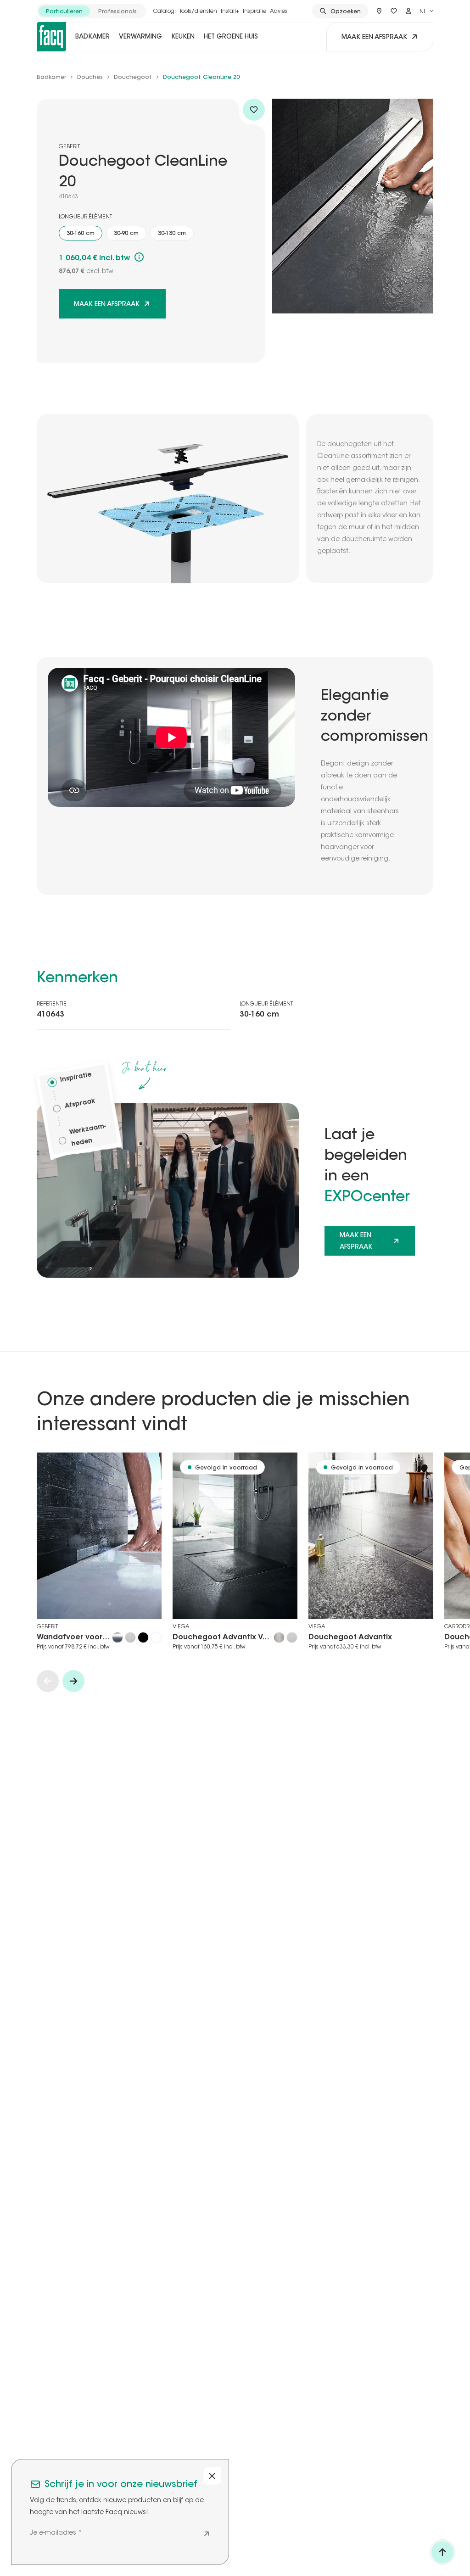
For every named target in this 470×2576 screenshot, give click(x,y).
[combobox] (426, 11)
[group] (91, 11)
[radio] (64, 11)
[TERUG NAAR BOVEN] (442, 2552)
